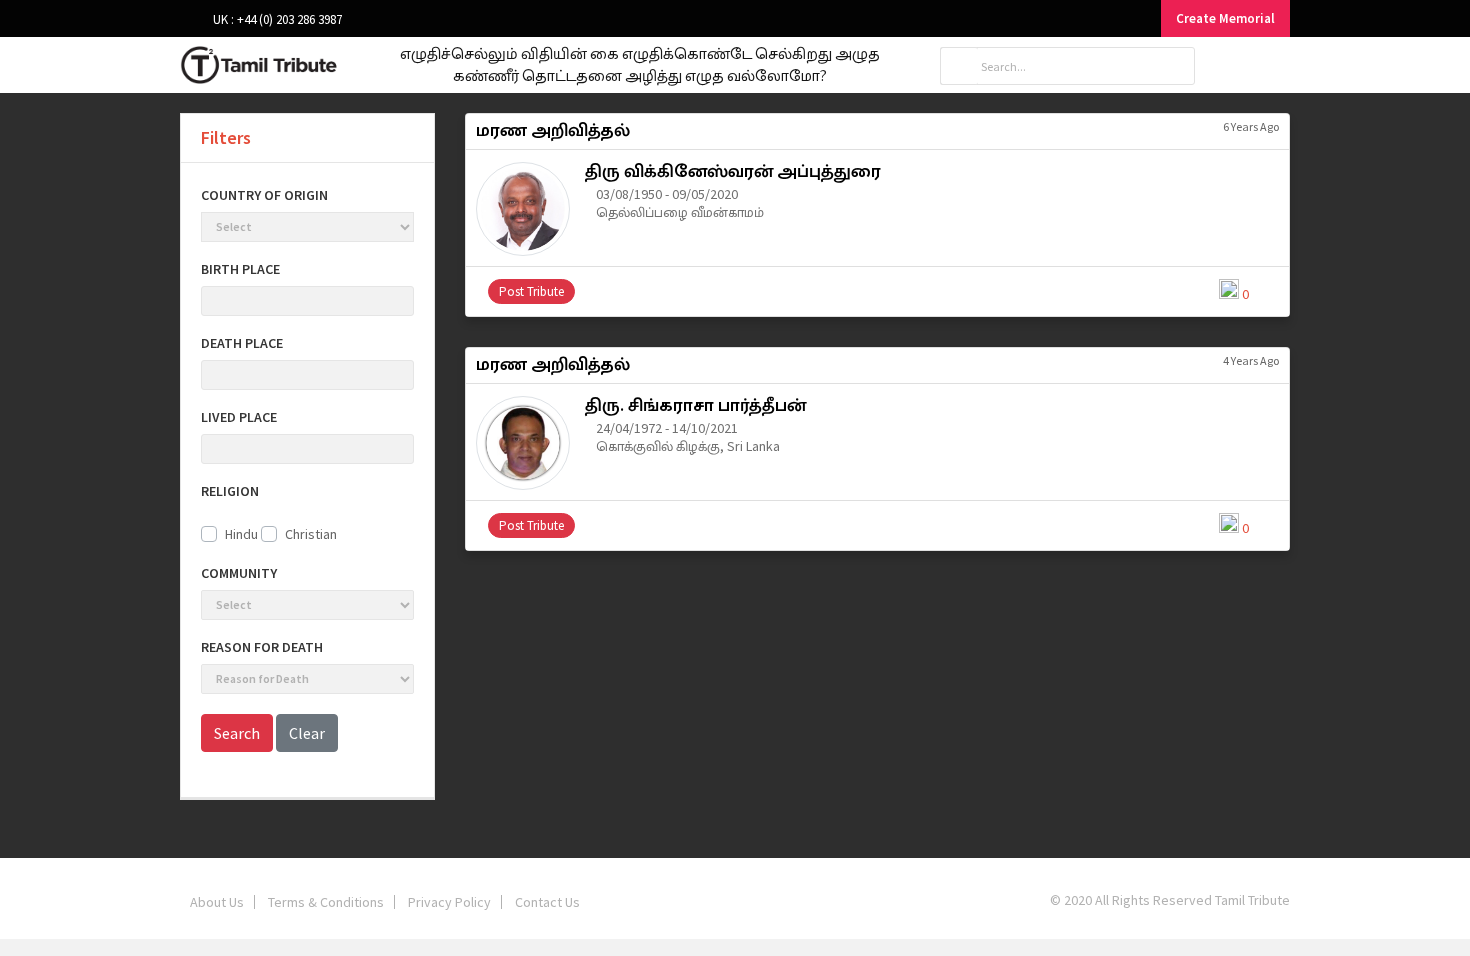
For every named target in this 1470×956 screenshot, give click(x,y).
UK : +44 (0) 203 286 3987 (276, 19)
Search (237, 733)
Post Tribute (531, 291)
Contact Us (547, 902)
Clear (307, 733)
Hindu (241, 534)
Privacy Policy (449, 902)
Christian (311, 534)
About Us (217, 902)
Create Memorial (1225, 18)
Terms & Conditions (326, 902)
